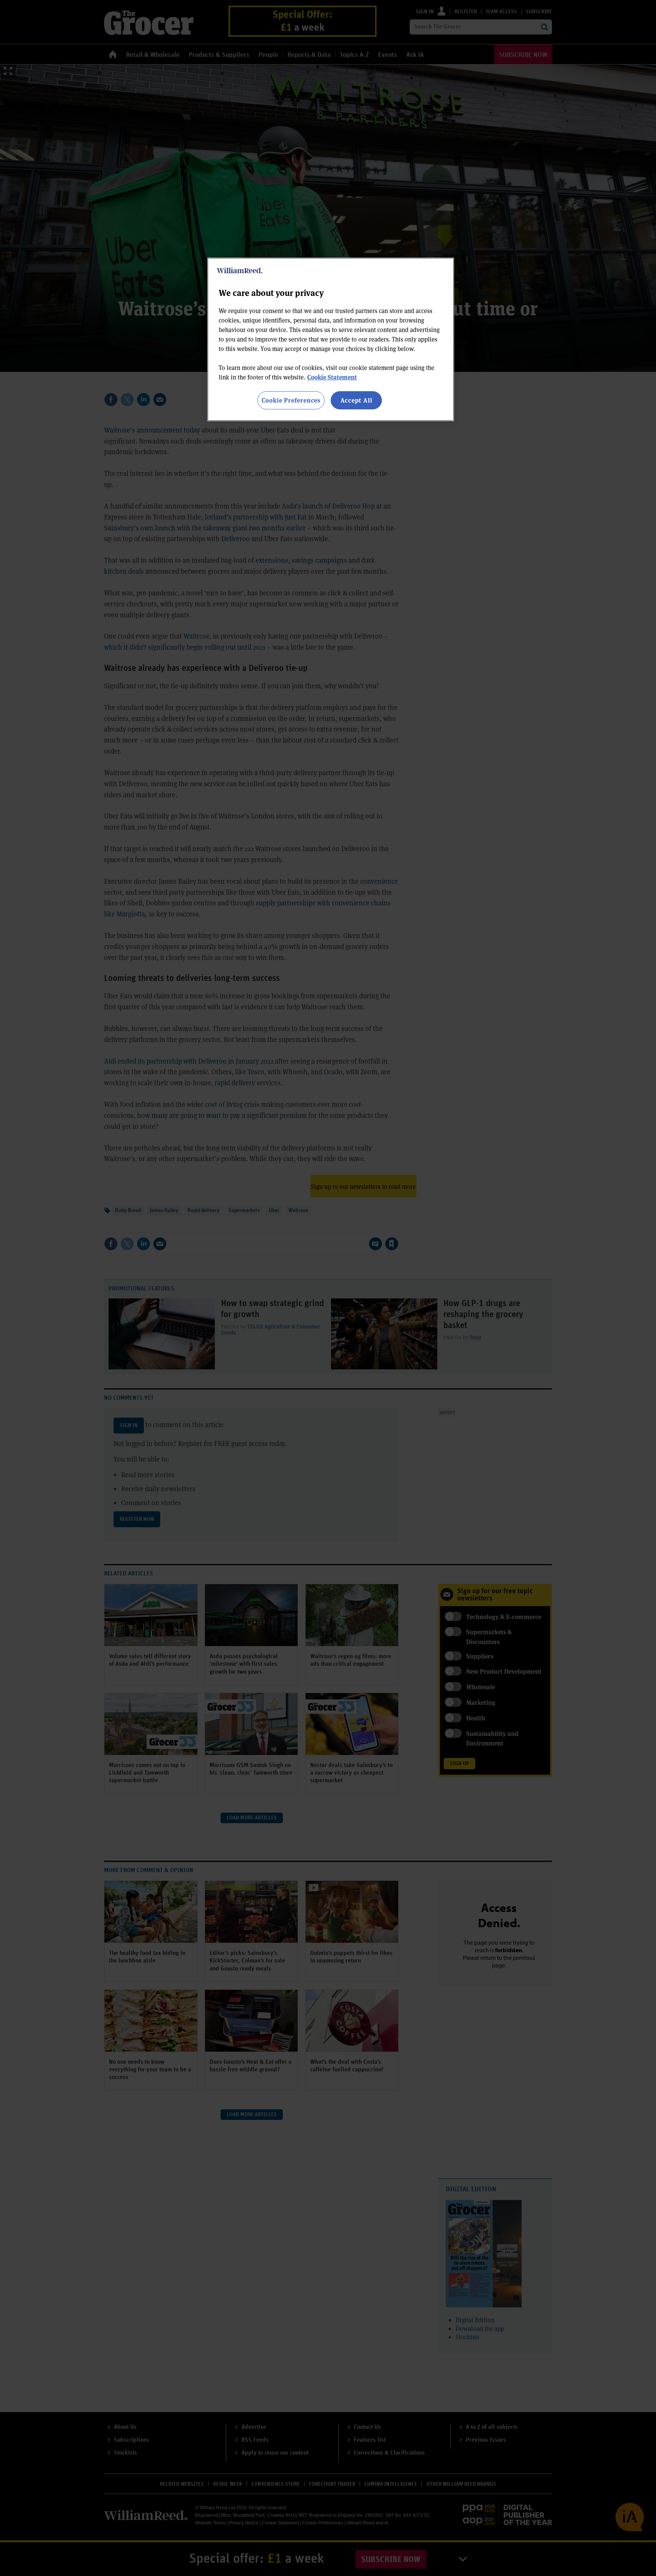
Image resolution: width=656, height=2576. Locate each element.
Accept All (356, 400)
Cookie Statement (332, 377)
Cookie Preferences (291, 400)
